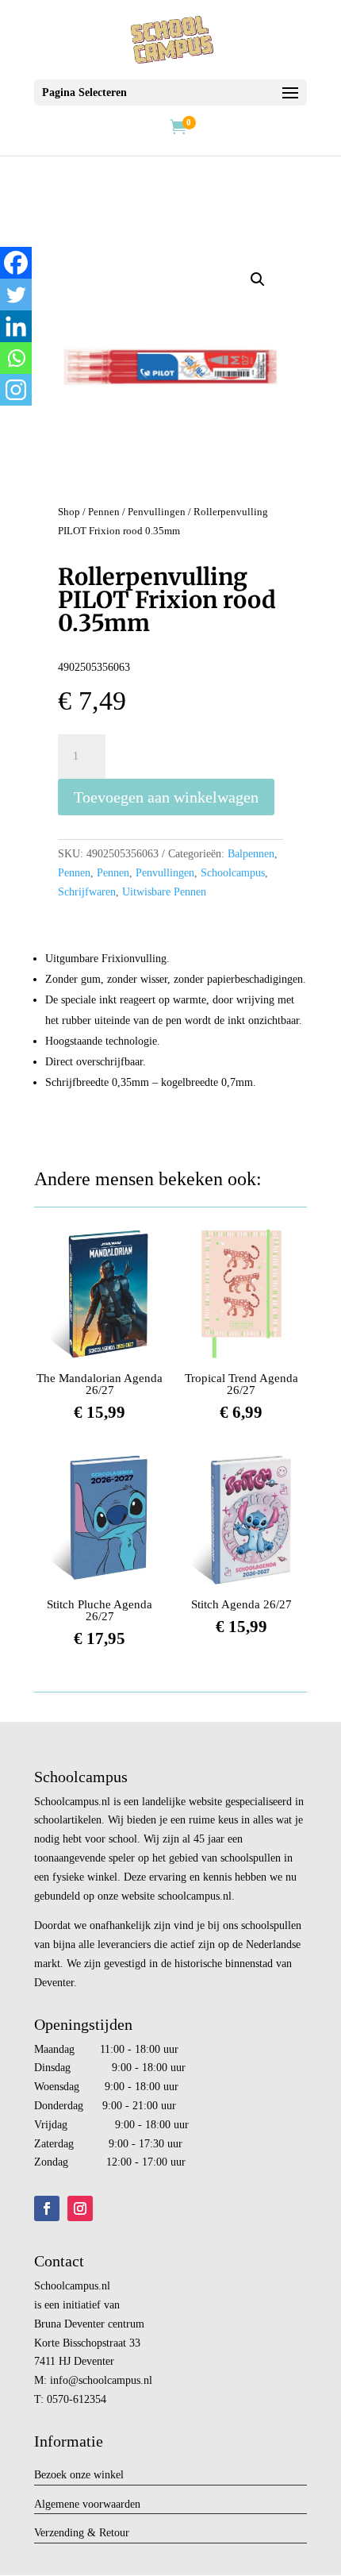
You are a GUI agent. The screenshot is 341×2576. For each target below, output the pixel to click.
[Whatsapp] (16, 358)
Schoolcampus (233, 873)
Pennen (104, 512)
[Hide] (6, 421)
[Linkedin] (16, 326)
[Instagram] (16, 390)
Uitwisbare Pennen (164, 892)
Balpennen (251, 854)
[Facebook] (16, 263)
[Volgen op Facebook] (47, 2208)
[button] (258, 279)
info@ (64, 2380)
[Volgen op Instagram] (80, 2208)
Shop (69, 512)
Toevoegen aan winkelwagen (166, 797)
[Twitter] (16, 295)
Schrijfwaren (87, 892)
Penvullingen (157, 512)
